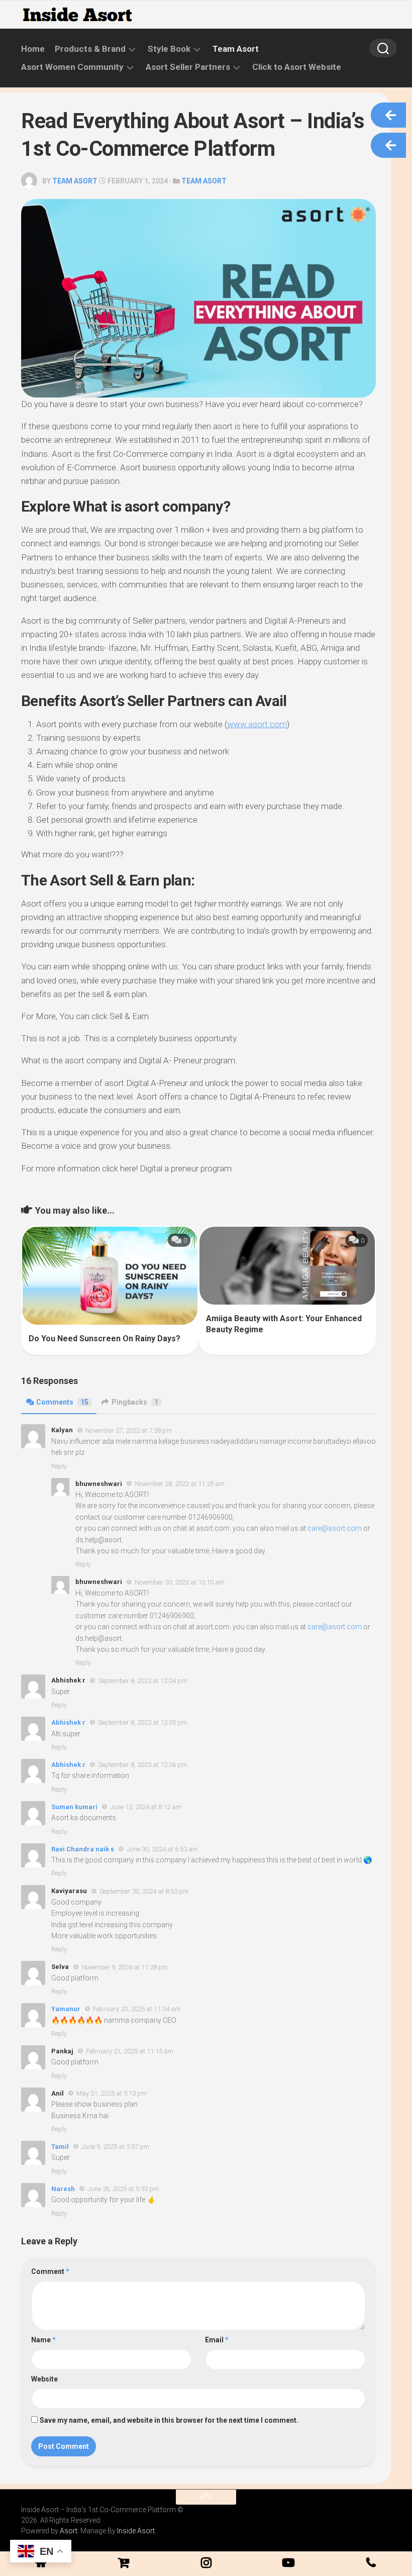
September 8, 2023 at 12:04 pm (142, 1680)
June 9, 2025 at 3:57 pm (115, 2147)
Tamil (60, 2147)
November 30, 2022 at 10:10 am (180, 1582)
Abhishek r (68, 1722)
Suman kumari (74, 1807)
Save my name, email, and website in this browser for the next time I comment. (169, 2420)
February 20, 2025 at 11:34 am (137, 2009)
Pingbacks (135, 1402)
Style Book (169, 49)
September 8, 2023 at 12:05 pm (142, 1722)
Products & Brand (90, 49)
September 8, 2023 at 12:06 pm (142, 1765)
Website (44, 2379)
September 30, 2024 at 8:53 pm (144, 1891)
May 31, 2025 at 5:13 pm (112, 2093)
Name (43, 2340)
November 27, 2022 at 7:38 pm (129, 1430)
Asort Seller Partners (188, 67)
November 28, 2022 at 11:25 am (180, 1484)
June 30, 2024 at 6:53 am (162, 1849)
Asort (69, 2531)
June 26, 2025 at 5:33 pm (123, 2189)
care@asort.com (335, 1528)
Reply (59, 1466)
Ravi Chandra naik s (83, 1849)
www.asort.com (257, 724)
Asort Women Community (72, 67)
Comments (62, 1402)
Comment (50, 2271)
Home (33, 49)
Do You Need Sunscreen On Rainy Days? (105, 1339)
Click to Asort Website (297, 67)
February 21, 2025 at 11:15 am (130, 2051)
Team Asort (236, 49)
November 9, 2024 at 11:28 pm (125, 1967)
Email (217, 2340)
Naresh (63, 2189)
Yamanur (66, 2009)
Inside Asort (136, 2531)
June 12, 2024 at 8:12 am (146, 1807)
